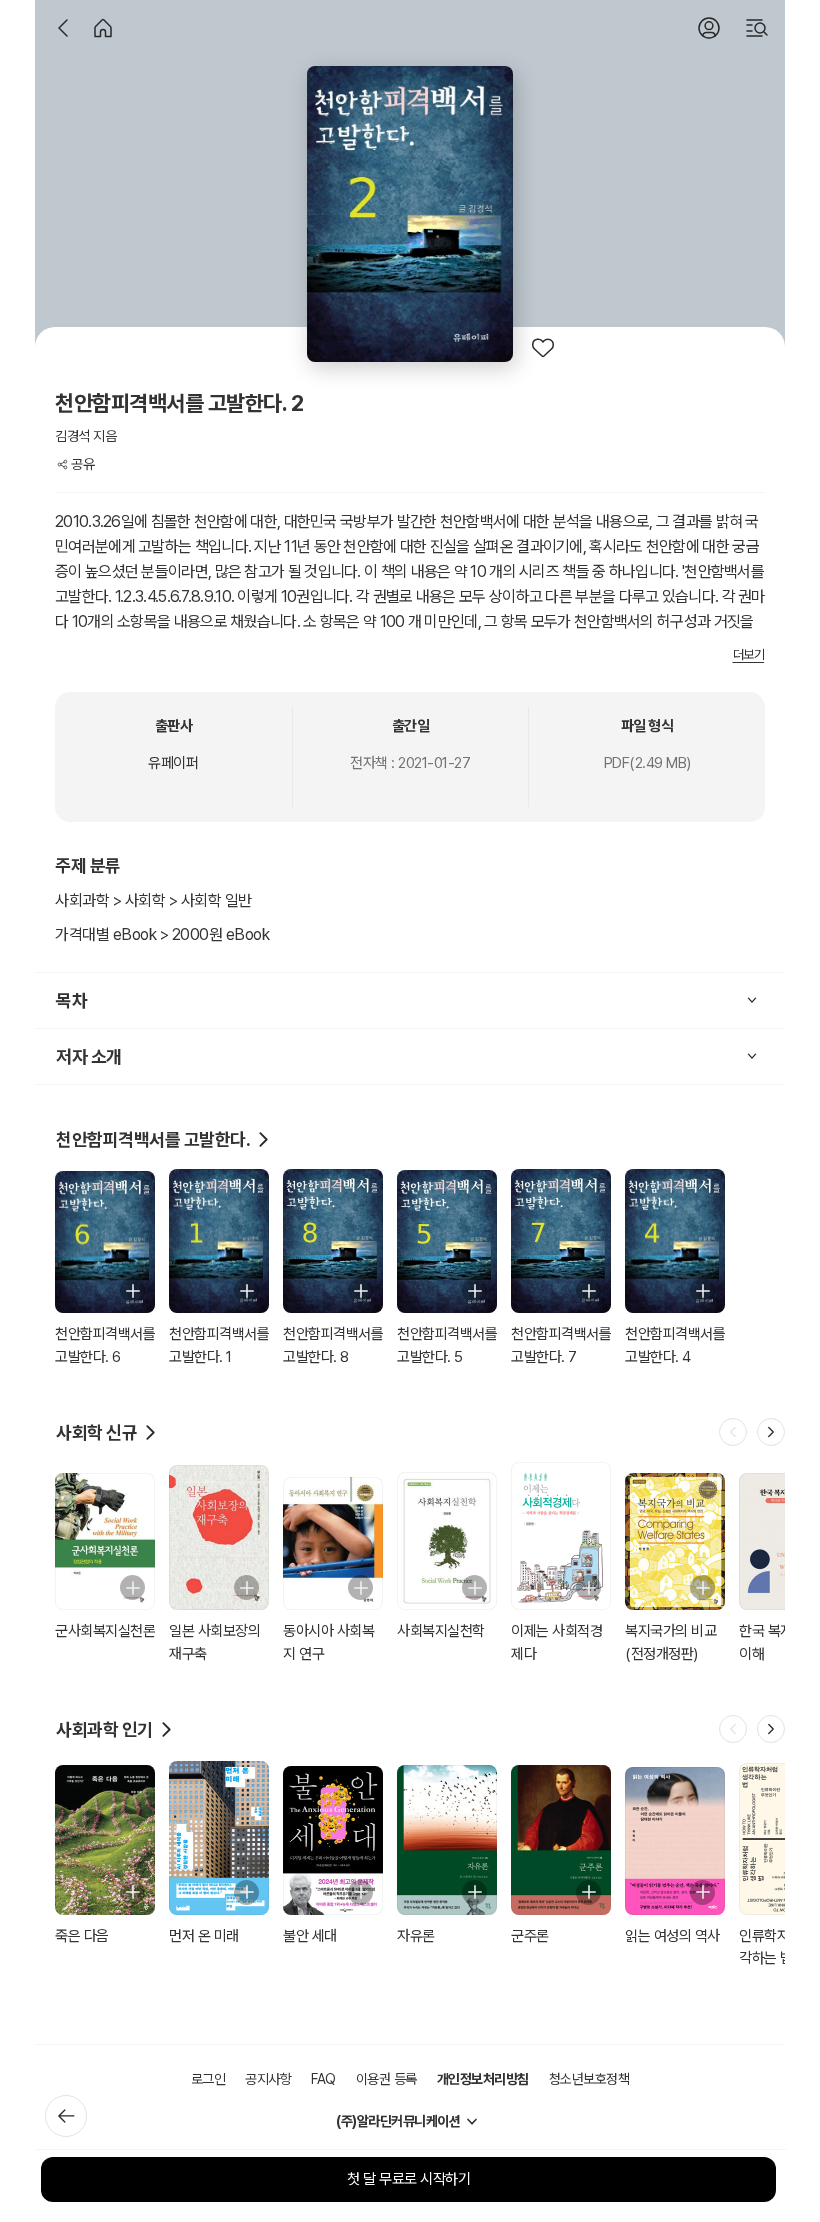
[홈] (103, 28)
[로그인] (709, 28)
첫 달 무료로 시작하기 (408, 2179)
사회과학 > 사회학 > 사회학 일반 (153, 900)
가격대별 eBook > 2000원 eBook (162, 934)
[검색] (757, 28)
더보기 (749, 654)
